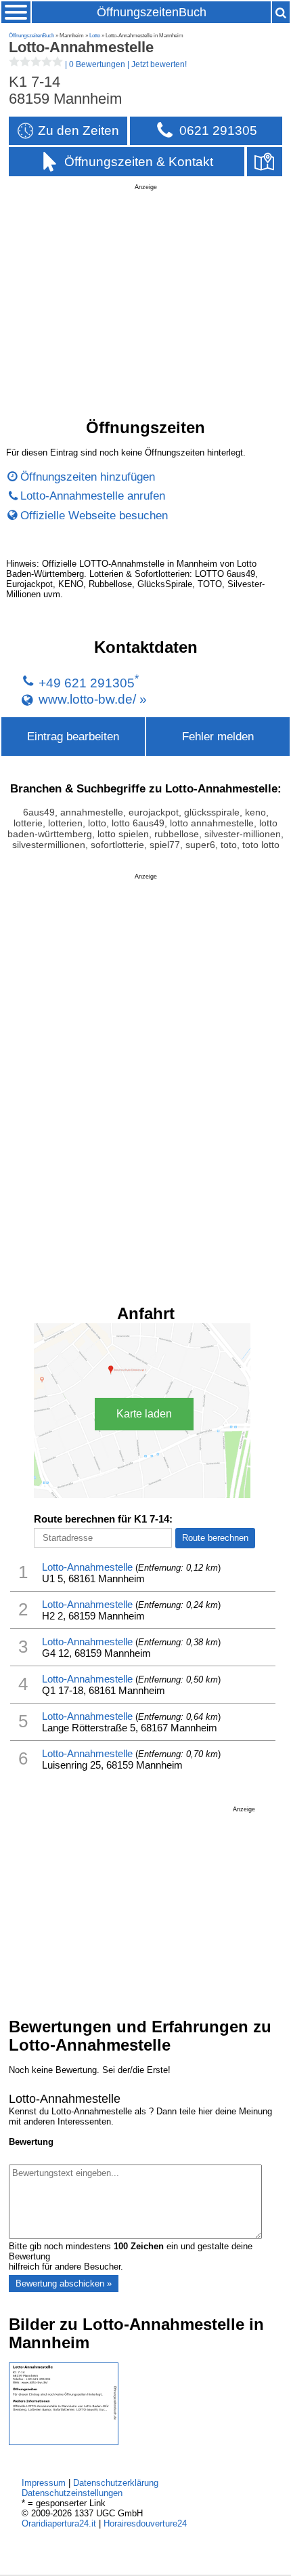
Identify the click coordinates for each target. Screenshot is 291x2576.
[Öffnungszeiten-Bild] (64, 2442)
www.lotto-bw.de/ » (93, 699)
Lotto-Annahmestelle (87, 1567)
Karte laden (144, 1414)
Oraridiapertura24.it (59, 2523)
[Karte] (265, 162)
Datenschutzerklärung (116, 2483)
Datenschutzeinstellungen (72, 2493)
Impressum (44, 2483)
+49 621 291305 (87, 683)
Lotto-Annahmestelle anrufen (93, 496)
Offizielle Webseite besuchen (94, 515)
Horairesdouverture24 (145, 2523)
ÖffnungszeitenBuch (152, 12)
